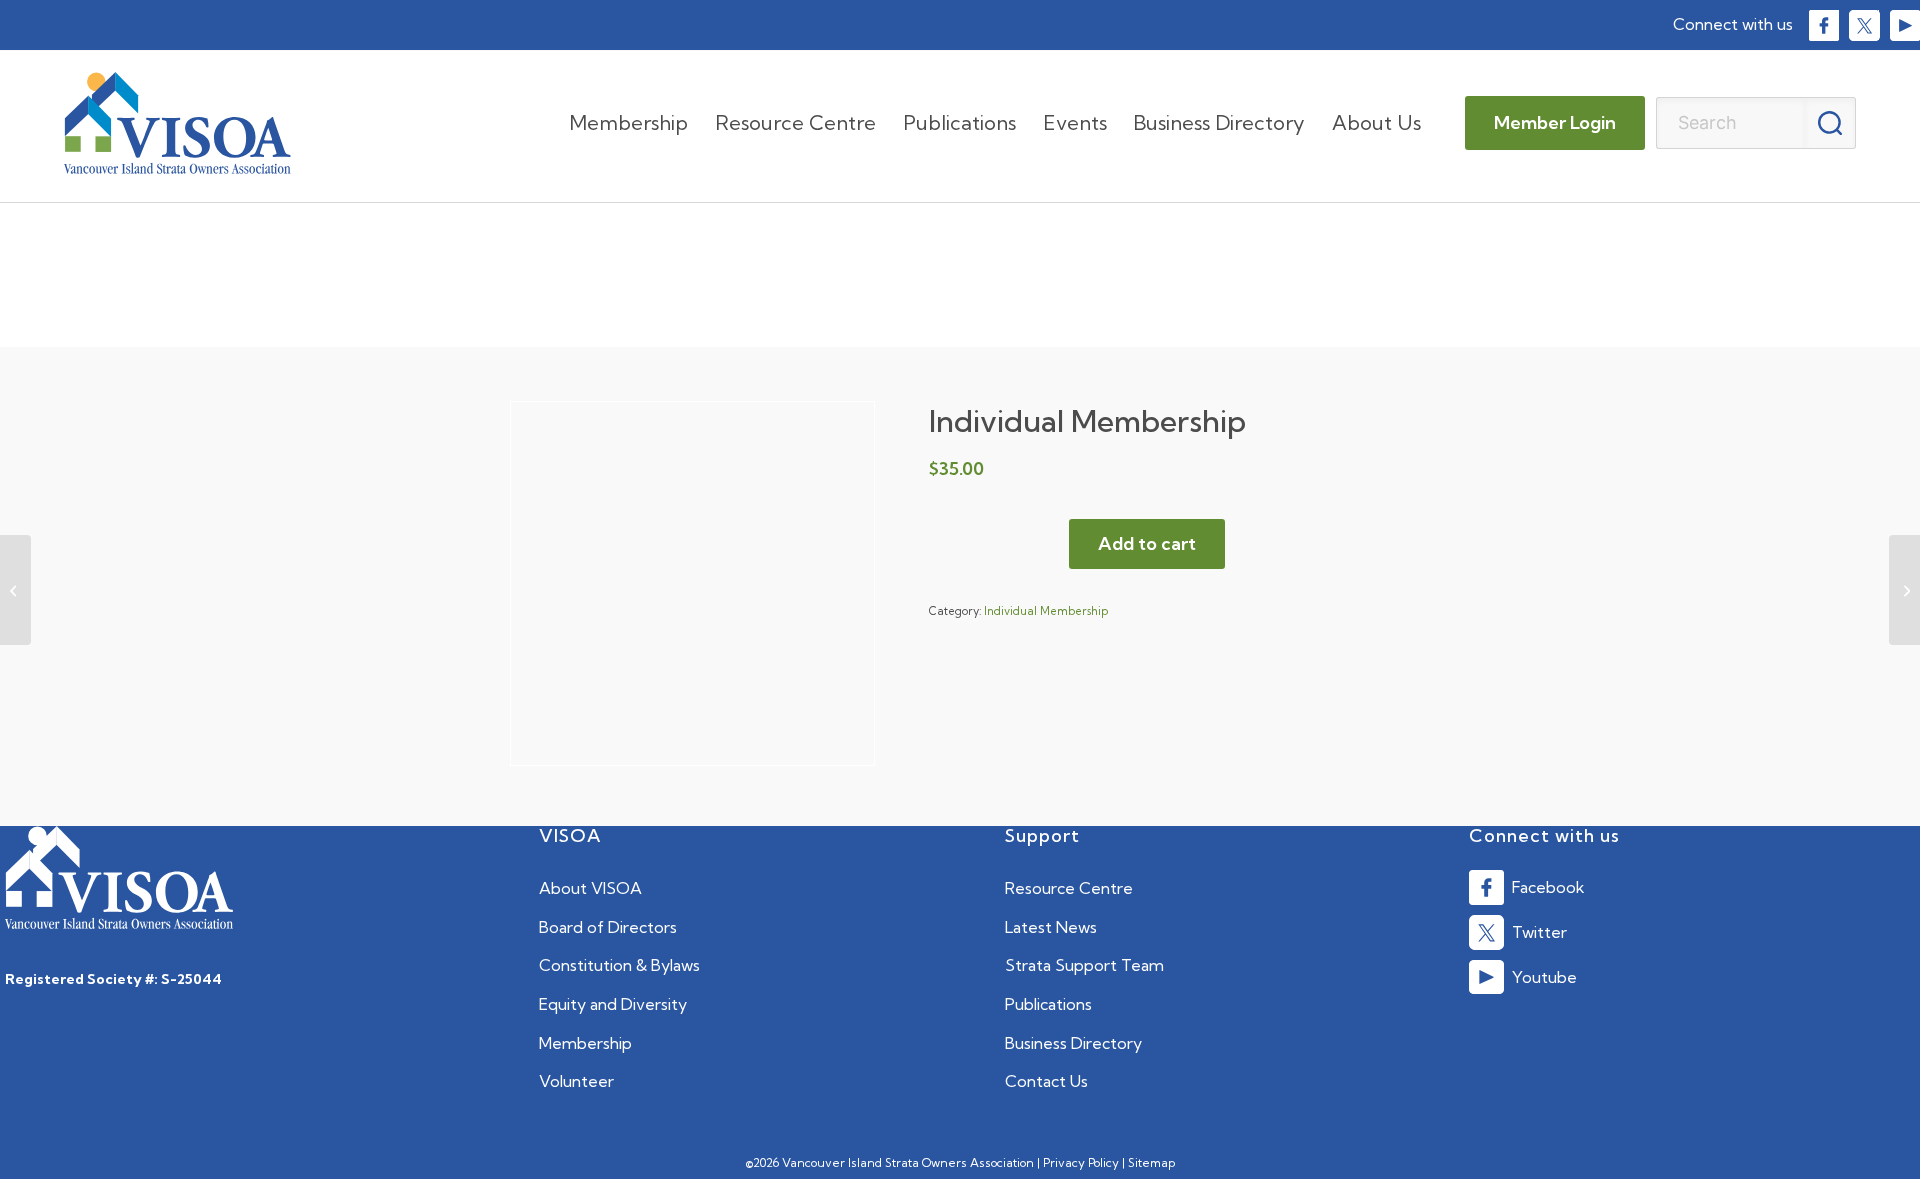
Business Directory (1073, 1043)
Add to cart (1147, 543)
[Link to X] (1863, 25)
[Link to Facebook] (1823, 25)
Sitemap (1151, 1162)
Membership (585, 1043)
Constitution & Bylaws (619, 965)
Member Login (1555, 122)
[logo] (177, 123)
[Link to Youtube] (1905, 25)
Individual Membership (1046, 611)
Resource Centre (1069, 888)
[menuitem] (628, 123)
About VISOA (590, 888)
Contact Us (1046, 1081)
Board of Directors (608, 927)
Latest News (1051, 927)
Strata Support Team (1084, 965)
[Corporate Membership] (15, 590)
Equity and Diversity (613, 1004)
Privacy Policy (1081, 1162)
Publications (1048, 1004)
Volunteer (576, 1081)
